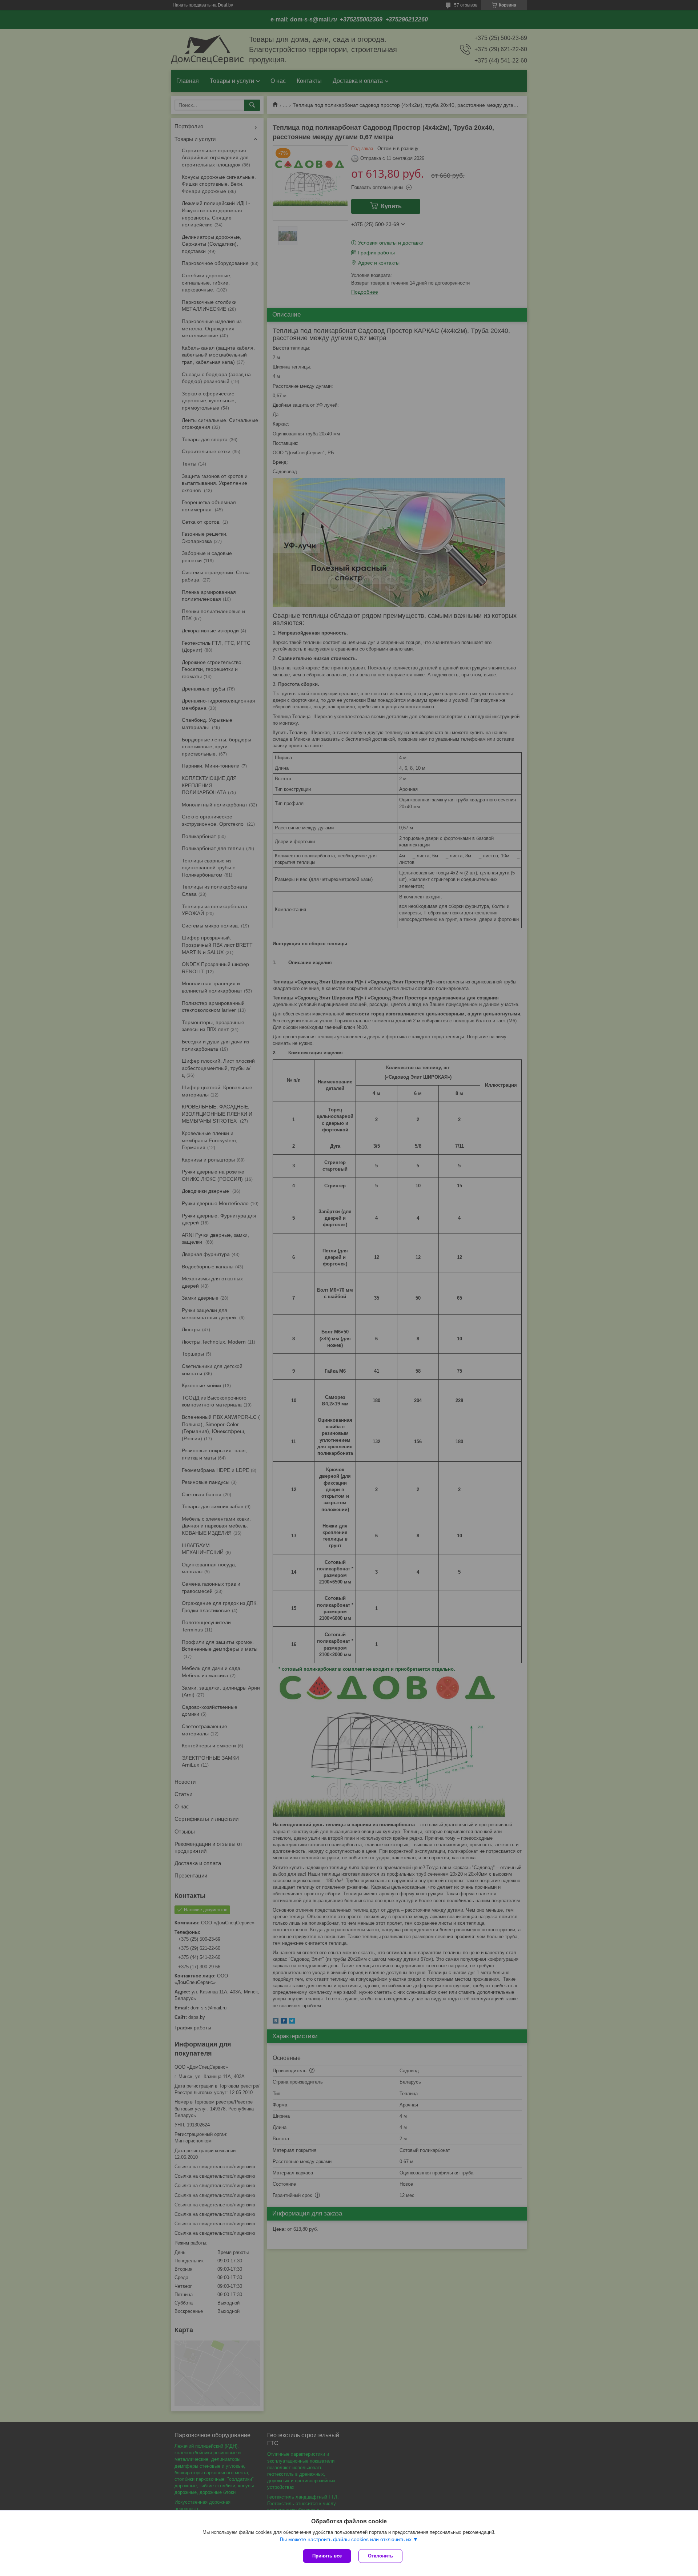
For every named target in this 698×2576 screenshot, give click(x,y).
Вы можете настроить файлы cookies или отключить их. (346, 2539)
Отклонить (380, 2556)
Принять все (327, 2556)
